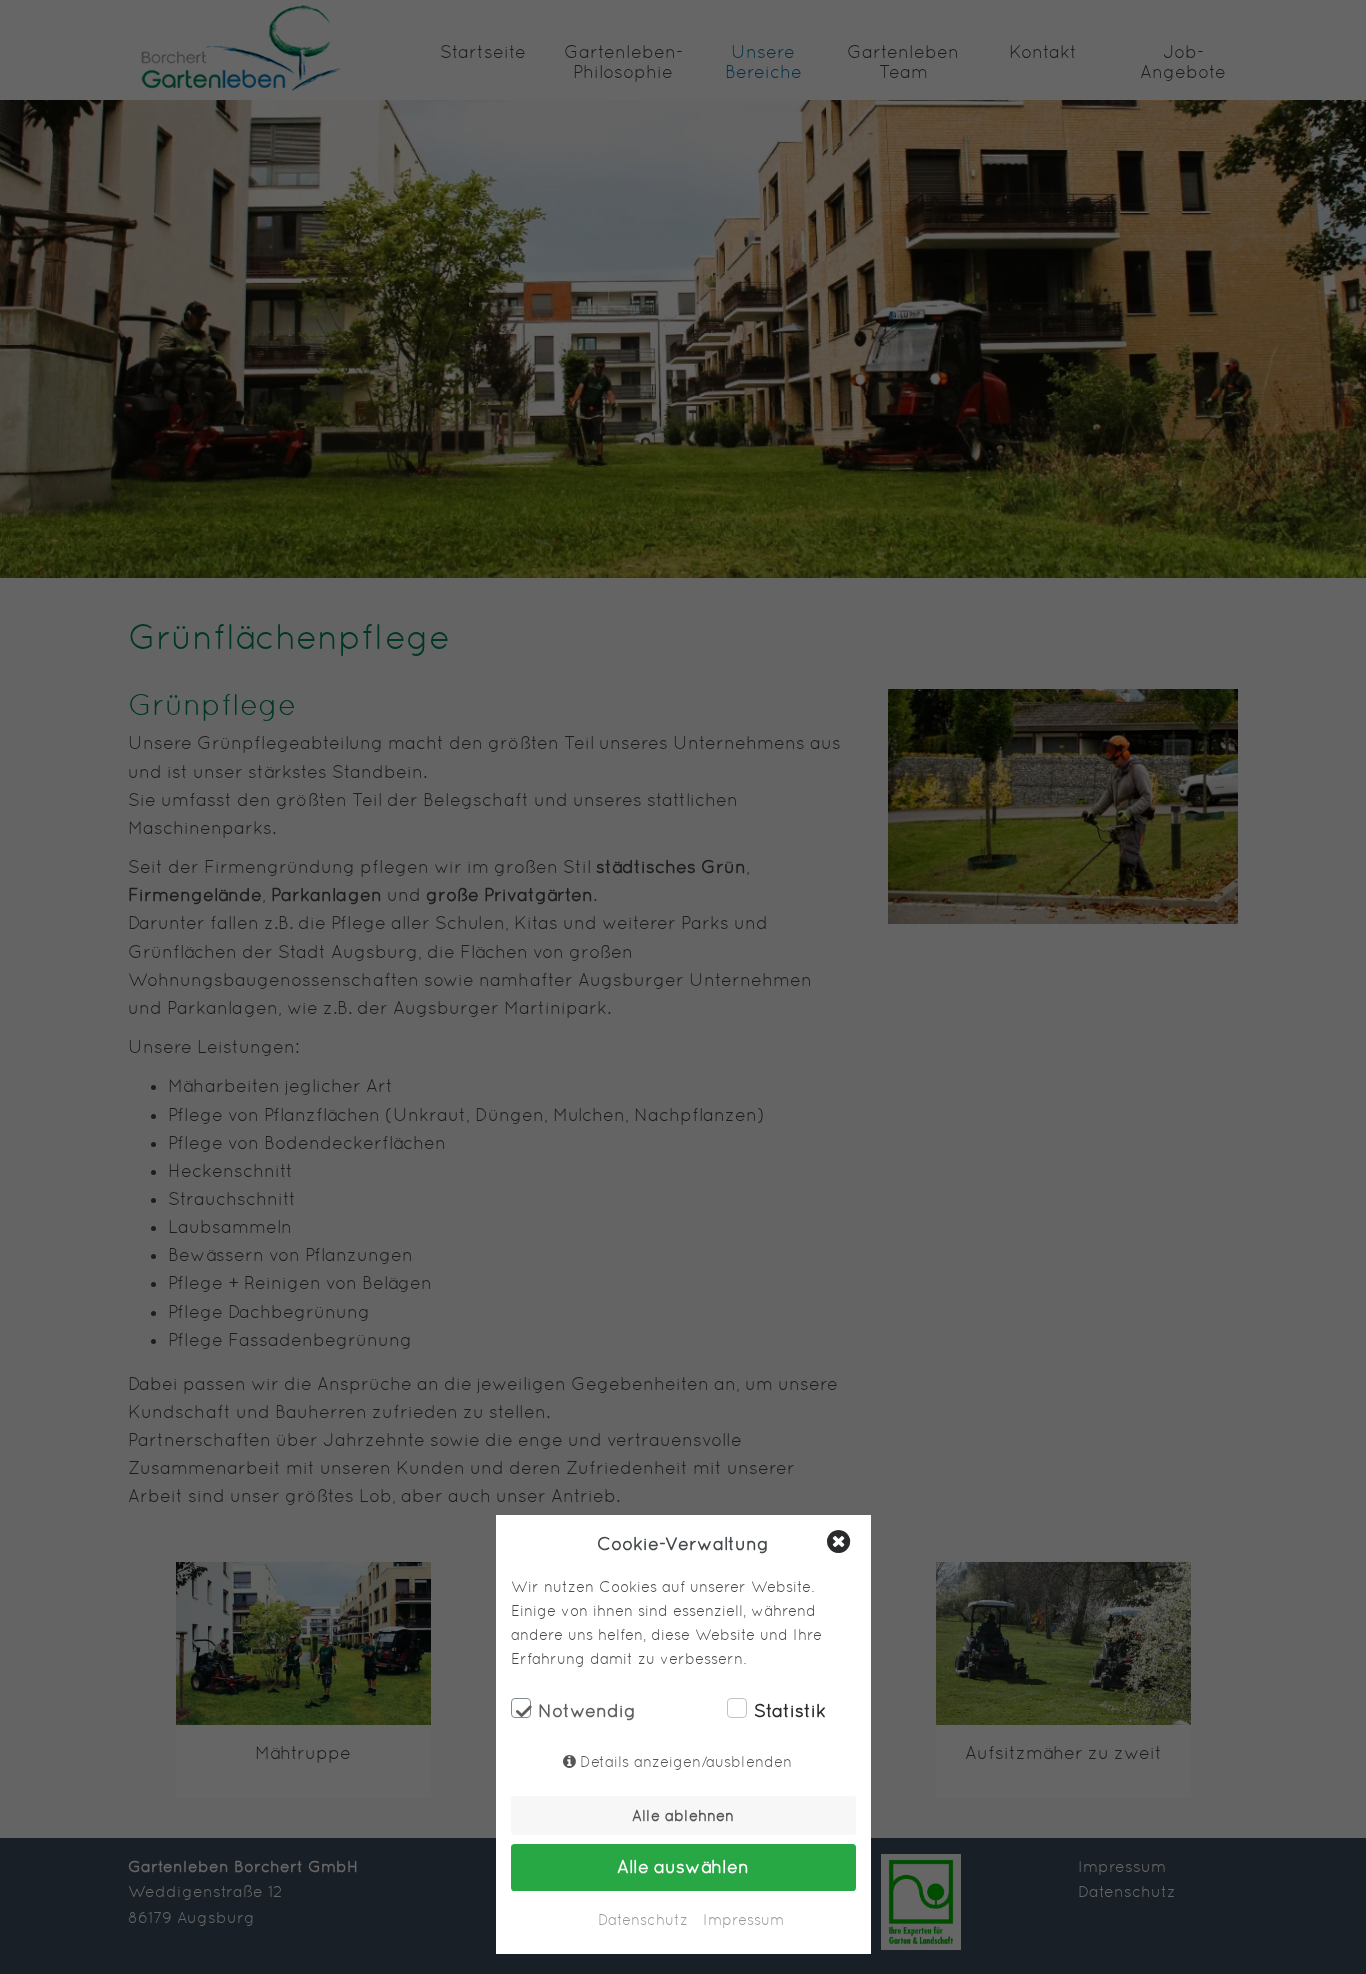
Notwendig (587, 1711)
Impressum (743, 1919)
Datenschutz (643, 1919)
